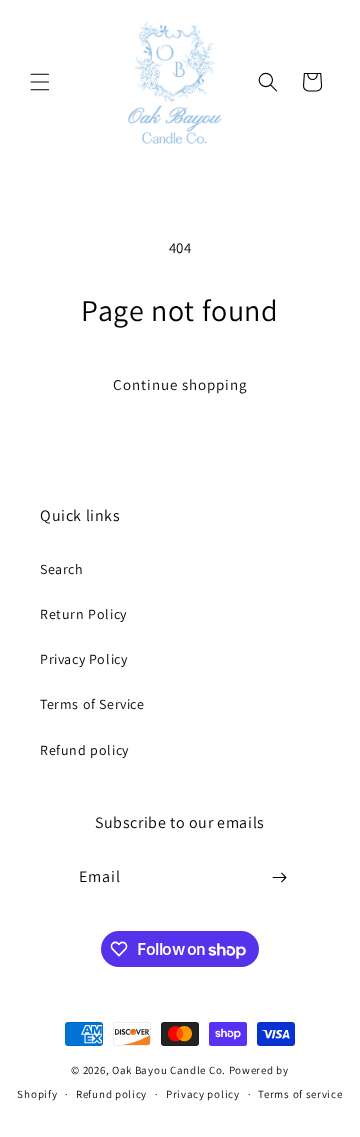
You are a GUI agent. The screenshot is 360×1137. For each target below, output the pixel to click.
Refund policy (84, 750)
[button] (40, 82)
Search (62, 569)
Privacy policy (203, 1094)
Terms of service (300, 1094)
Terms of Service (92, 704)
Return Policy (83, 614)
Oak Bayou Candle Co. (169, 1070)
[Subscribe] (280, 877)
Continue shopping (180, 384)
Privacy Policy (83, 659)
